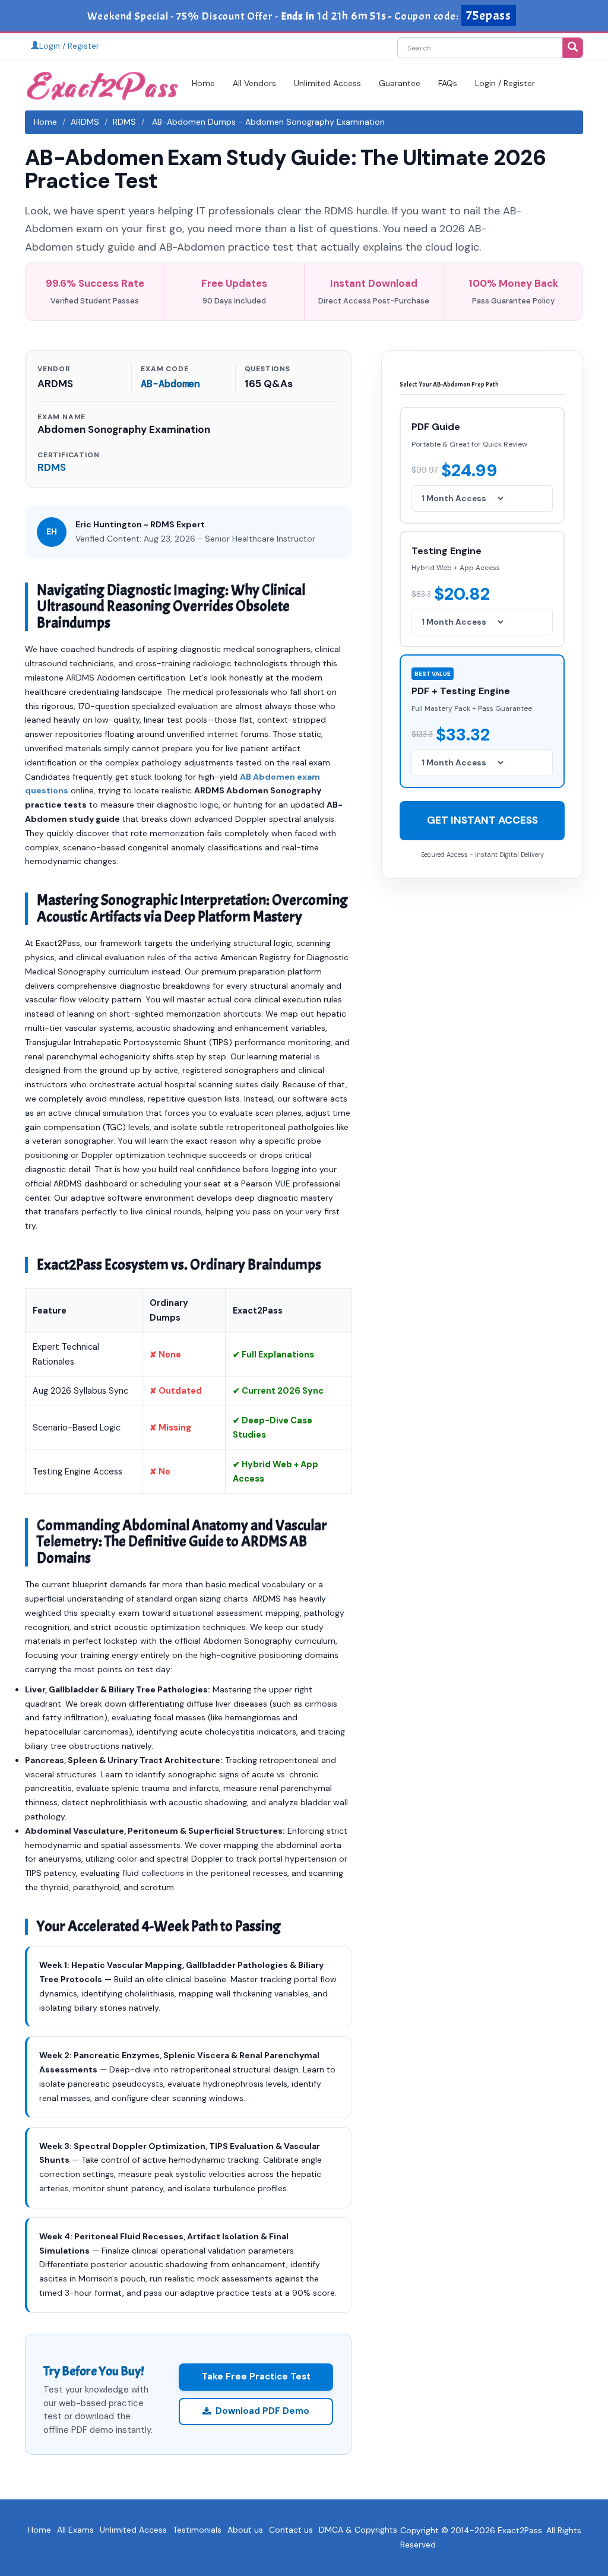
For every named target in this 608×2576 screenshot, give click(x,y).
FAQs (448, 83)
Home (203, 83)
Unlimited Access (327, 83)
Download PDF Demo (262, 2411)
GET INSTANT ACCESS (482, 820)
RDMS (124, 122)
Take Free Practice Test (256, 2376)
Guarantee (400, 83)
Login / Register (69, 46)
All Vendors (254, 83)
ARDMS (85, 122)
